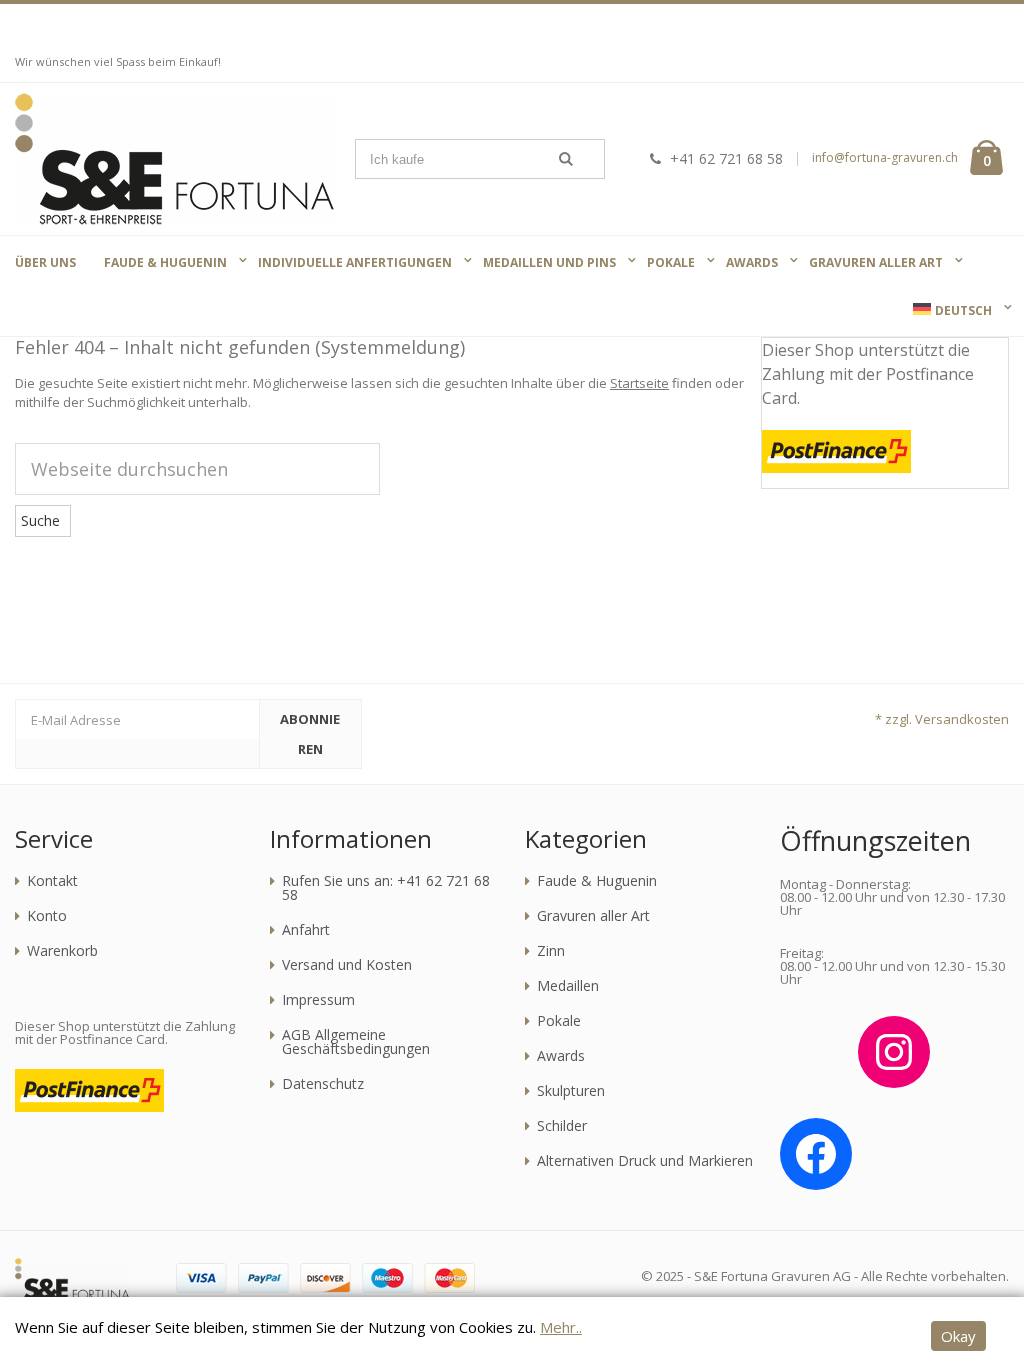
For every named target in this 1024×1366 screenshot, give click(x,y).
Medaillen (568, 986)
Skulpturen (571, 1091)
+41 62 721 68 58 (726, 158)
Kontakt (52, 881)
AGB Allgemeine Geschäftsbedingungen (356, 1042)
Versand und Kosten (347, 965)
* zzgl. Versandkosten (942, 719)
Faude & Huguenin (597, 881)
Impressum (318, 1000)
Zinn (551, 951)
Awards (561, 1056)
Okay (958, 1336)
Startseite (639, 383)
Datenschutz (323, 1084)
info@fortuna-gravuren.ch (885, 157)
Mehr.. (561, 1327)
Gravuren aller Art (593, 916)
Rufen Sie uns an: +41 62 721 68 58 (386, 888)
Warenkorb (62, 951)
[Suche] (566, 159)
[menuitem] (952, 310)
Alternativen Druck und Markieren (645, 1161)
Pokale (559, 1021)
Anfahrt (306, 930)
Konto (47, 916)
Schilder (562, 1126)
